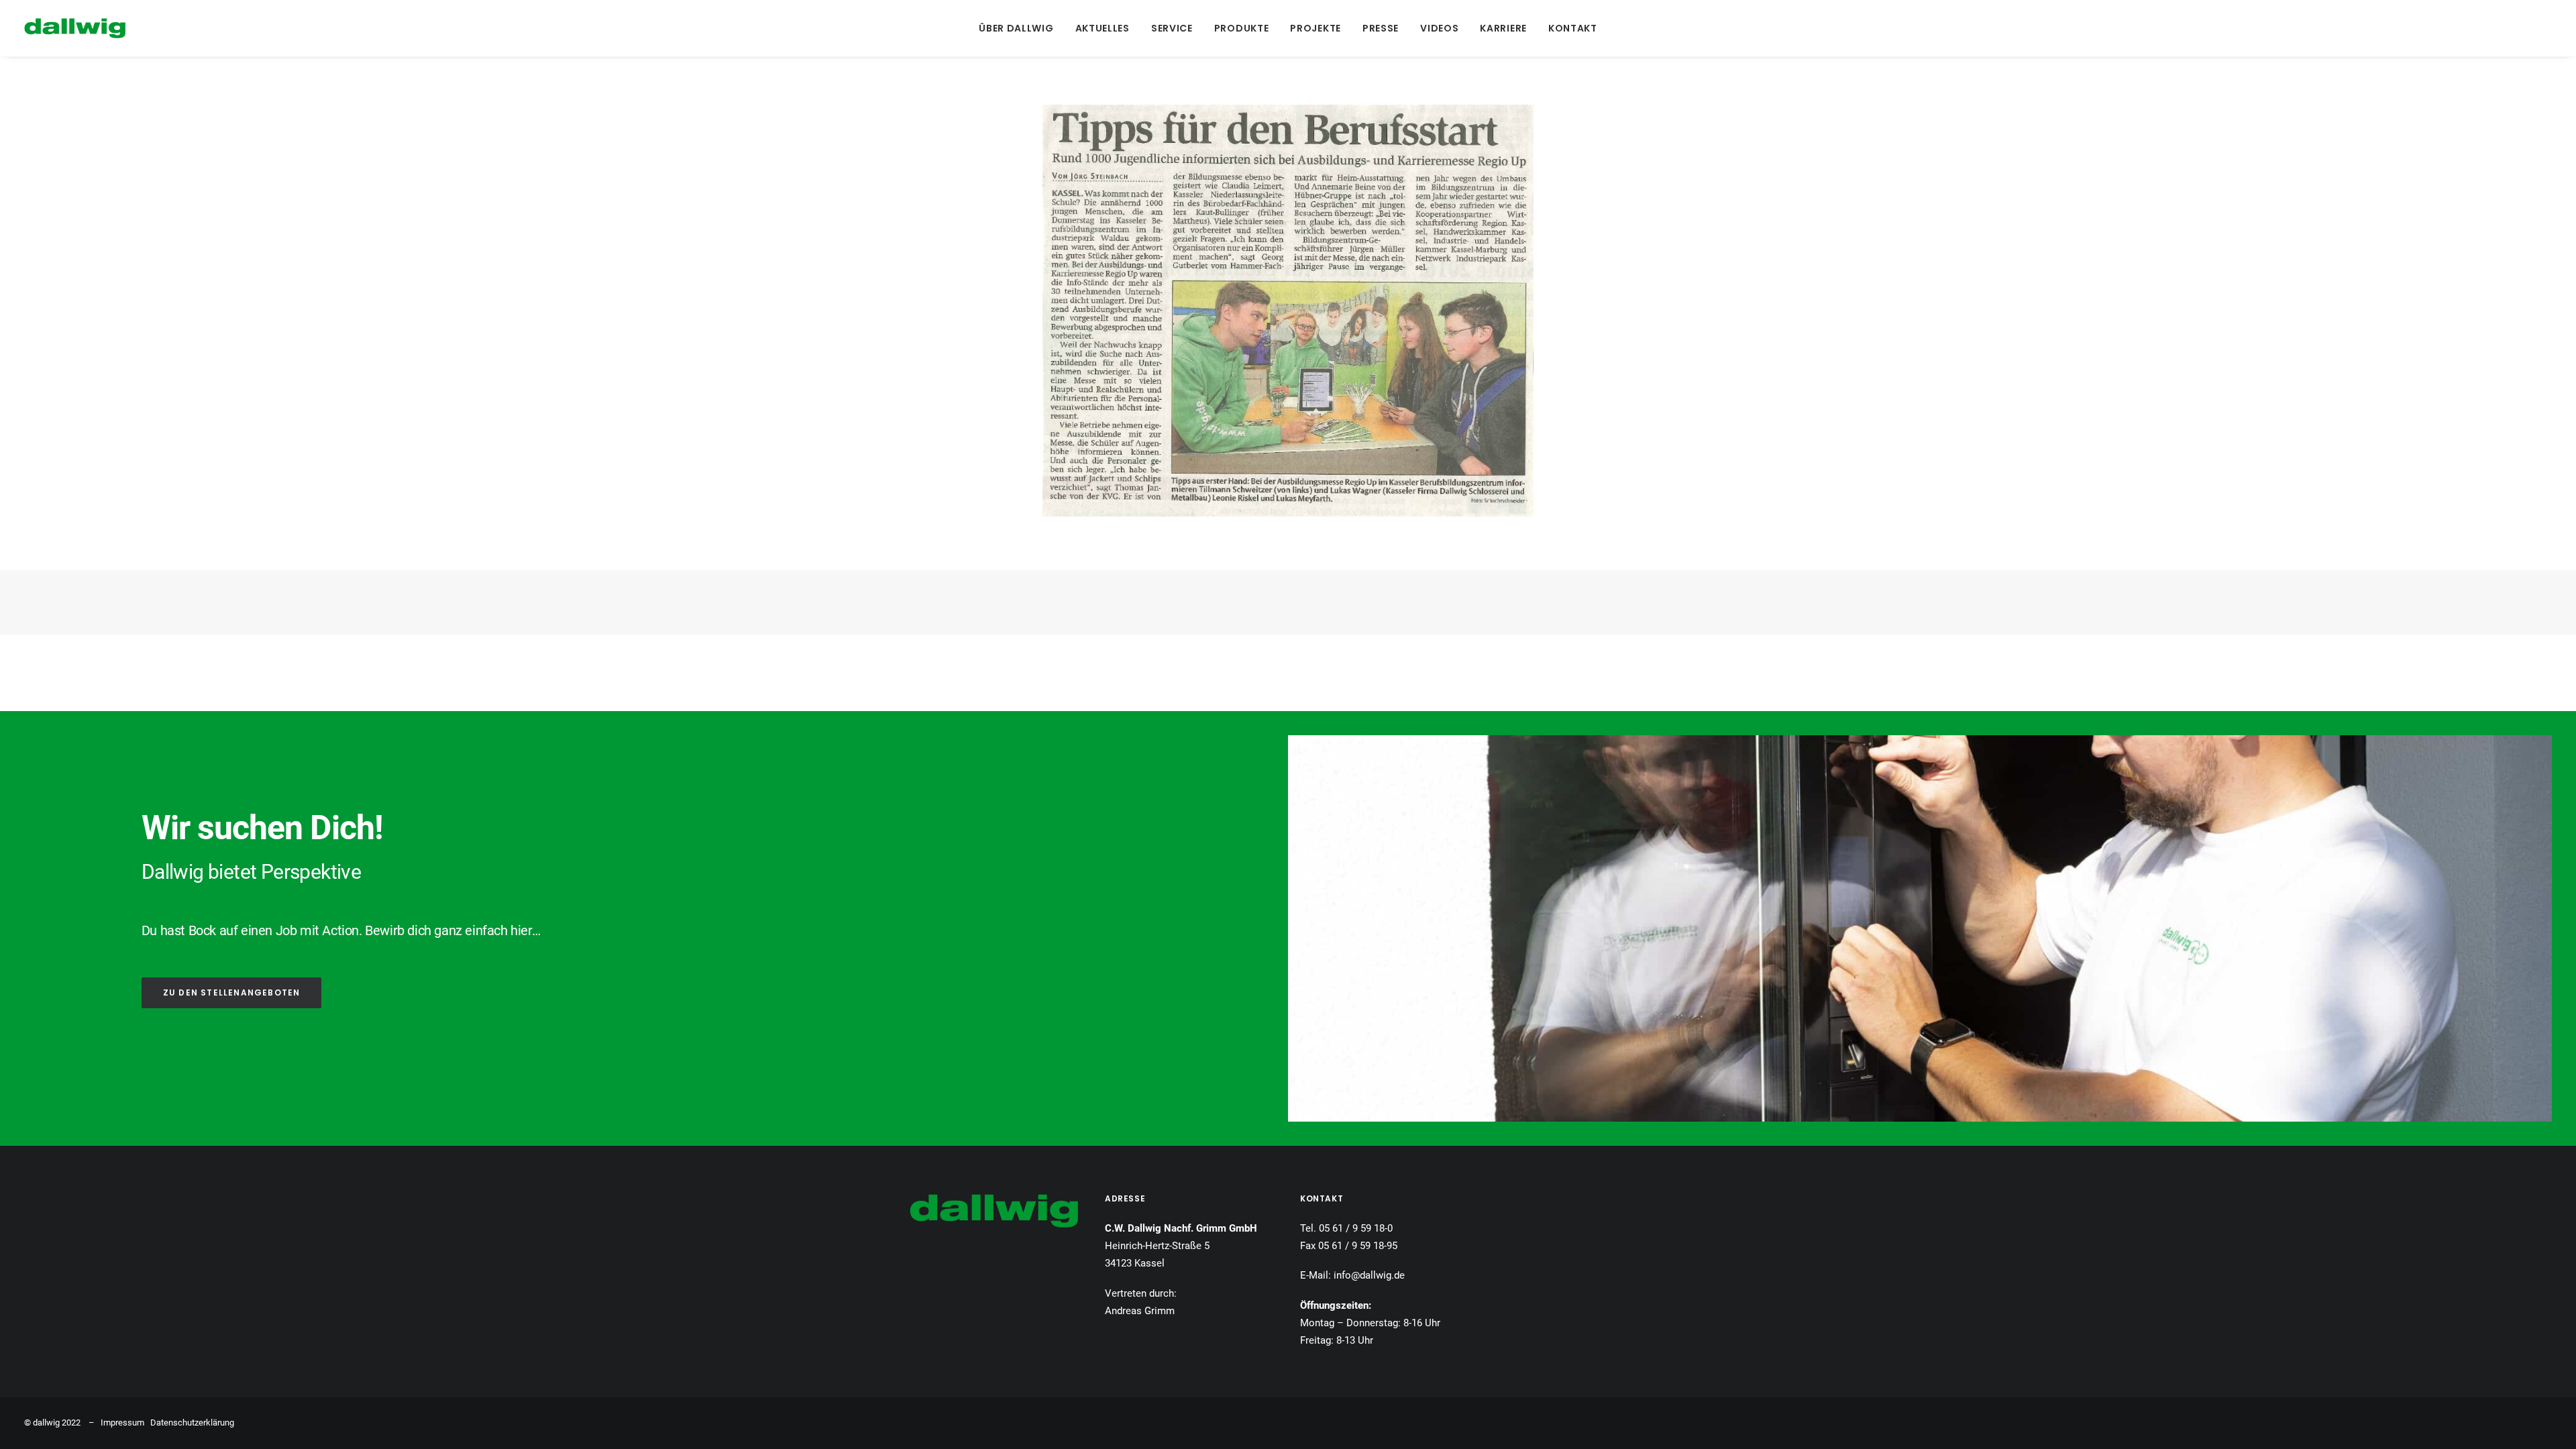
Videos (1439, 28)
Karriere (1503, 28)
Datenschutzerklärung (192, 1423)
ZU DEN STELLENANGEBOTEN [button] (232, 992)
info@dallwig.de (1369, 1275)
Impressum (122, 1423)
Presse (1381, 28)
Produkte (1242, 28)
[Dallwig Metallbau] (75, 28)
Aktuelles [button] (1103, 28)
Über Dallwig (1016, 28)
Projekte (1316, 28)
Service (1172, 28)
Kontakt (1573, 28)
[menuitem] (1016, 28)
